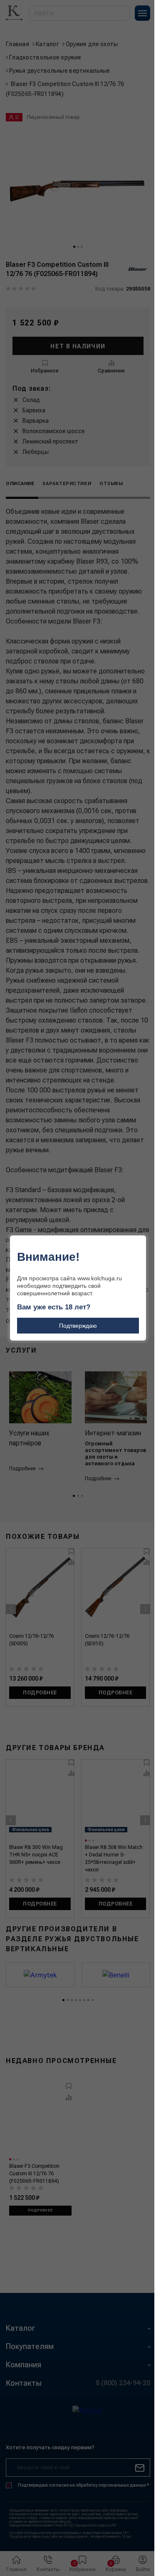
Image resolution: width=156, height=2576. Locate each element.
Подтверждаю (78, 1326)
